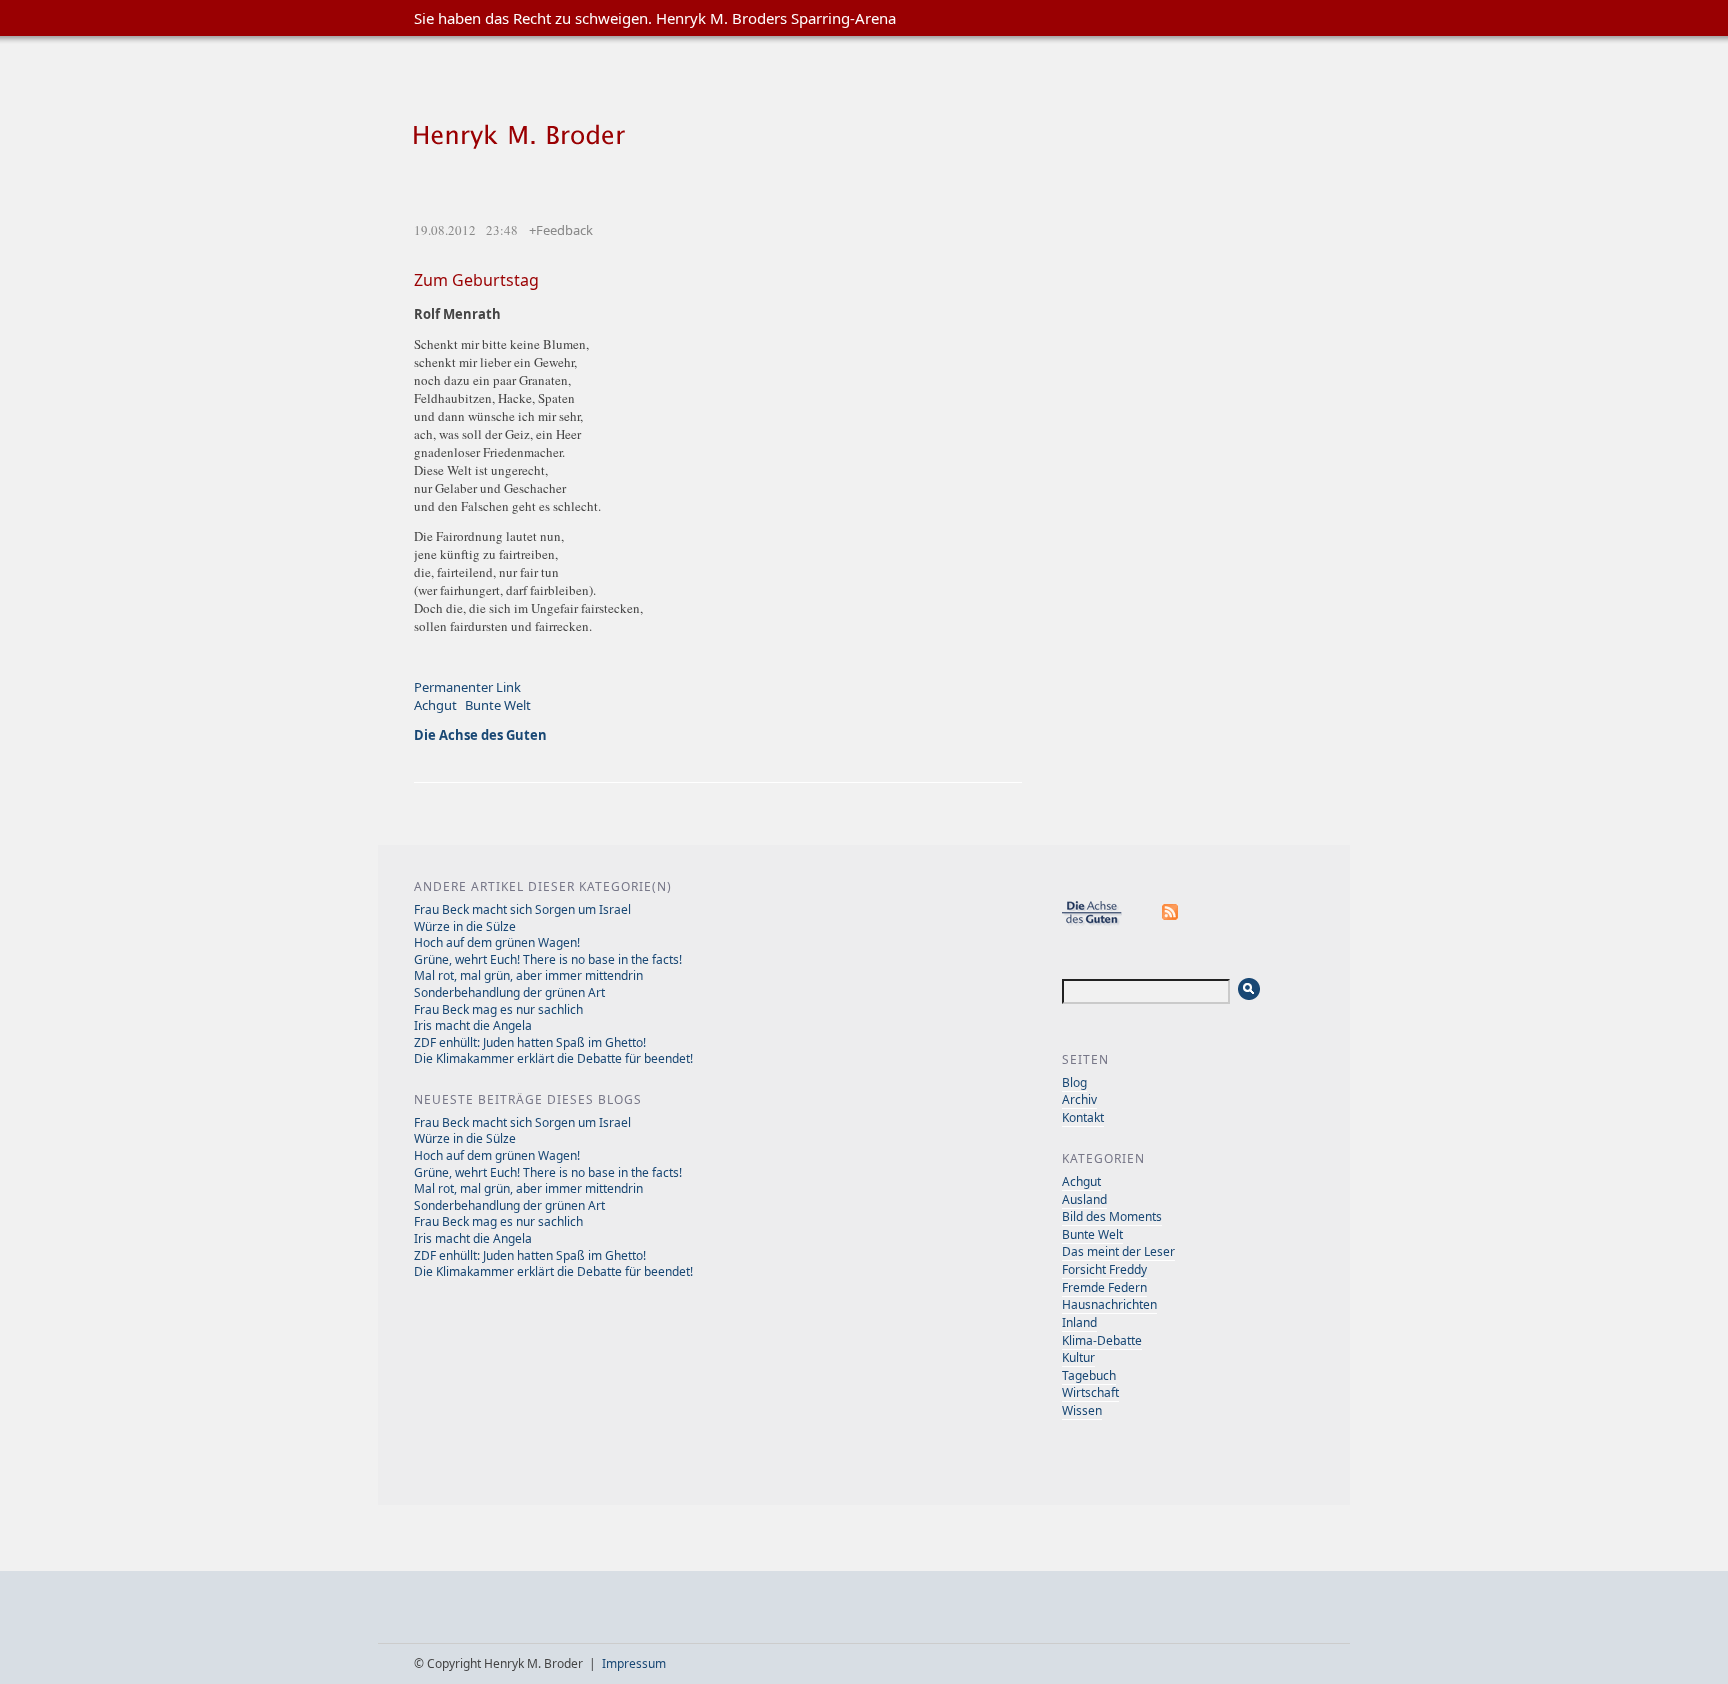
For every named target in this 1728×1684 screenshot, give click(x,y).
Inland (1079, 1322)
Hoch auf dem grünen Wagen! (497, 942)
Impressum (634, 1663)
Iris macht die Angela (473, 1025)
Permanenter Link (467, 687)
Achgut (435, 705)
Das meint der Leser (1118, 1251)
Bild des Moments (1112, 1216)
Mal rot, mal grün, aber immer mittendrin (528, 975)
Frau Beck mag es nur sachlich (498, 1009)
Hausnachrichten (1109, 1304)
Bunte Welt (498, 705)
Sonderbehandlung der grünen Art (509, 992)
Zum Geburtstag (476, 280)
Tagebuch (1089, 1375)
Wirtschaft (1090, 1392)
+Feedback (561, 230)
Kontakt (1083, 1117)
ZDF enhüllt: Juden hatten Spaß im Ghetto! (530, 1042)
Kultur (1078, 1357)
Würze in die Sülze (465, 926)
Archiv (1079, 1099)
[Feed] (1171, 921)
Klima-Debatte (1102, 1340)
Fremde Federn (1104, 1287)
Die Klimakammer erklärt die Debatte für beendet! (553, 1058)
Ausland (1084, 1199)
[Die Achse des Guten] (1102, 921)
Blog (1074, 1082)
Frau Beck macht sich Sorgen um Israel (522, 909)
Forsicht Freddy (1104, 1269)
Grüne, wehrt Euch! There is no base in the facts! (548, 959)
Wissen (1082, 1410)
